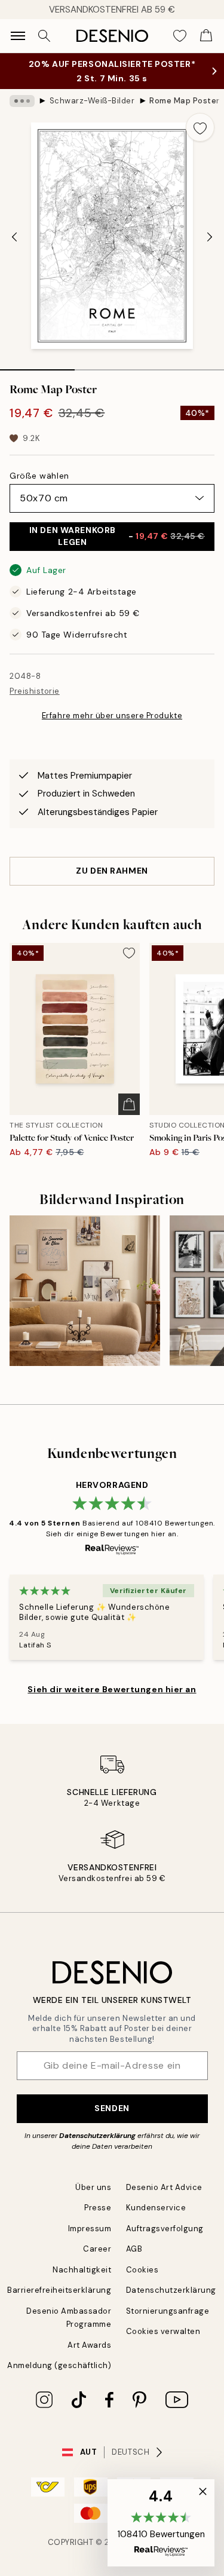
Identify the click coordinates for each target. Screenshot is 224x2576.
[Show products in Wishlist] (180, 36)
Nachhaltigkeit (82, 2270)
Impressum (90, 2229)
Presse (98, 2208)
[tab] (37, 366)
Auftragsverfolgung (165, 2229)
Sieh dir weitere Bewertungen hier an (112, 1689)
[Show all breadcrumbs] (22, 101)
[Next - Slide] (210, 237)
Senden (112, 2108)
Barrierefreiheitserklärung (59, 2290)
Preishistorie (35, 691)
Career (97, 2249)
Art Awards (89, 2345)
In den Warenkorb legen (117, 536)
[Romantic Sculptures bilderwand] (85, 1291)
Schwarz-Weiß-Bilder (92, 101)
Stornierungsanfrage (168, 2311)
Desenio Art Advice (164, 2187)
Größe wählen (39, 476)
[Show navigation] (18, 36)
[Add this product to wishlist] (200, 127)
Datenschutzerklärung (97, 2136)
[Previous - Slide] (14, 237)
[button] (161, 2523)
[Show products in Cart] (206, 36)
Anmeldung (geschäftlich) (59, 2365)
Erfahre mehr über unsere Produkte (112, 716)
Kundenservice (156, 2208)
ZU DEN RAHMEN (112, 871)
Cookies (142, 2270)
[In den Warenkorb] (129, 1104)
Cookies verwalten (163, 2331)
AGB (134, 2249)
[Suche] (44, 36)
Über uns (93, 2187)
